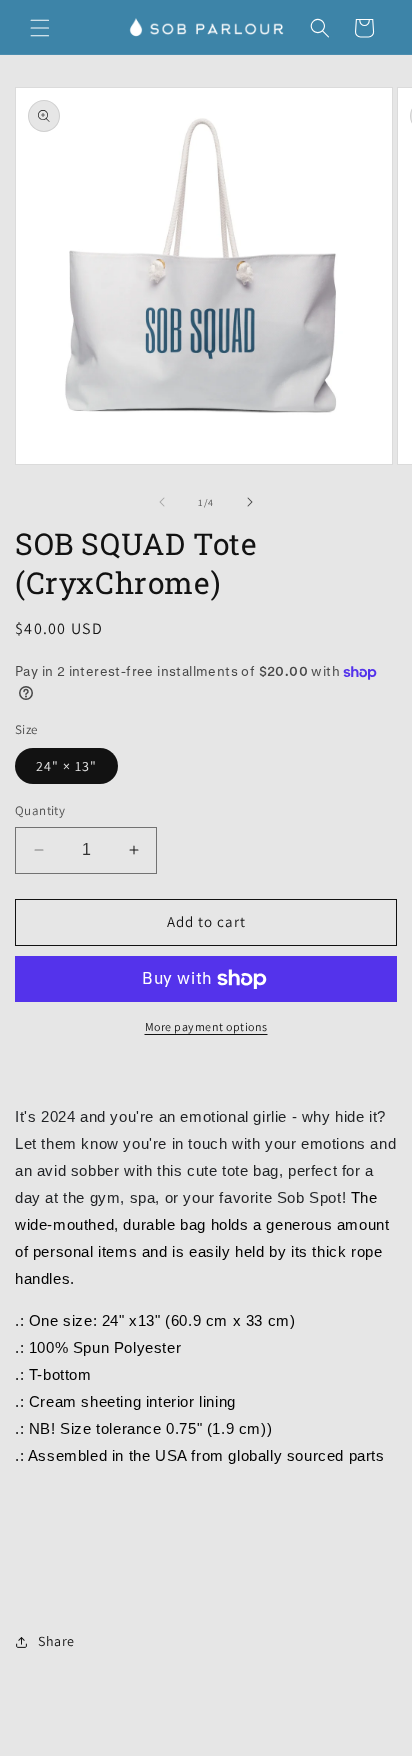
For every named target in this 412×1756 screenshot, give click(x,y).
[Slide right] (250, 502)
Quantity (40, 810)
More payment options (206, 1026)
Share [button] (56, 1641)
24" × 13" (66, 766)
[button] (40, 28)
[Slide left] (162, 502)
